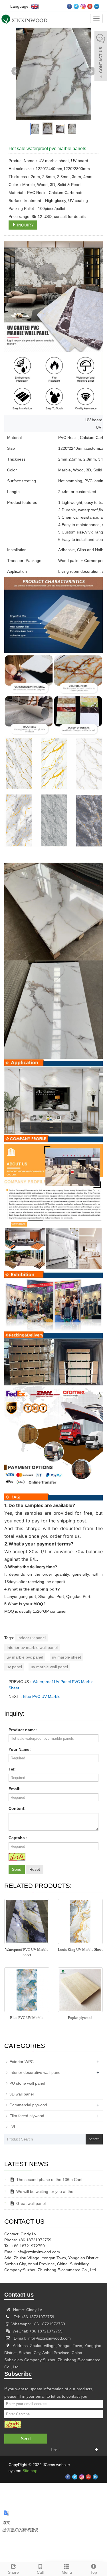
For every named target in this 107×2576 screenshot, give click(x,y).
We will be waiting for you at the (45, 2191)
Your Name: (20, 1749)
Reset (35, 1869)
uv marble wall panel (49, 1667)
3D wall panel (22, 2094)
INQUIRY (25, 225)
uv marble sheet (66, 1657)
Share (13, 2572)
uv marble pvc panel (25, 1657)
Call (40, 2572)
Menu (67, 2572)
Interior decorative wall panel (35, 2072)
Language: (19, 6)
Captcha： (19, 1838)
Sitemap (30, 2471)
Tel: (12, 1769)
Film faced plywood (27, 2116)
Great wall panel (31, 2203)
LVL (13, 2127)
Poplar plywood (80, 2018)
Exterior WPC (22, 2062)
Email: (15, 1789)
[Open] (101, 57)
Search (94, 2139)
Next (91, 71)
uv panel (14, 1667)
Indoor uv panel (32, 1638)
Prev (16, 71)
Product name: (23, 1730)
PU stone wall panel (27, 2083)
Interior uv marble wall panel (32, 1647)
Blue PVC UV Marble (42, 1696)
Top (94, 2572)
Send (17, 1869)
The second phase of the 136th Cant (49, 2180)
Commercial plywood (28, 2105)
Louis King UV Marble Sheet (80, 1950)
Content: (17, 1808)
